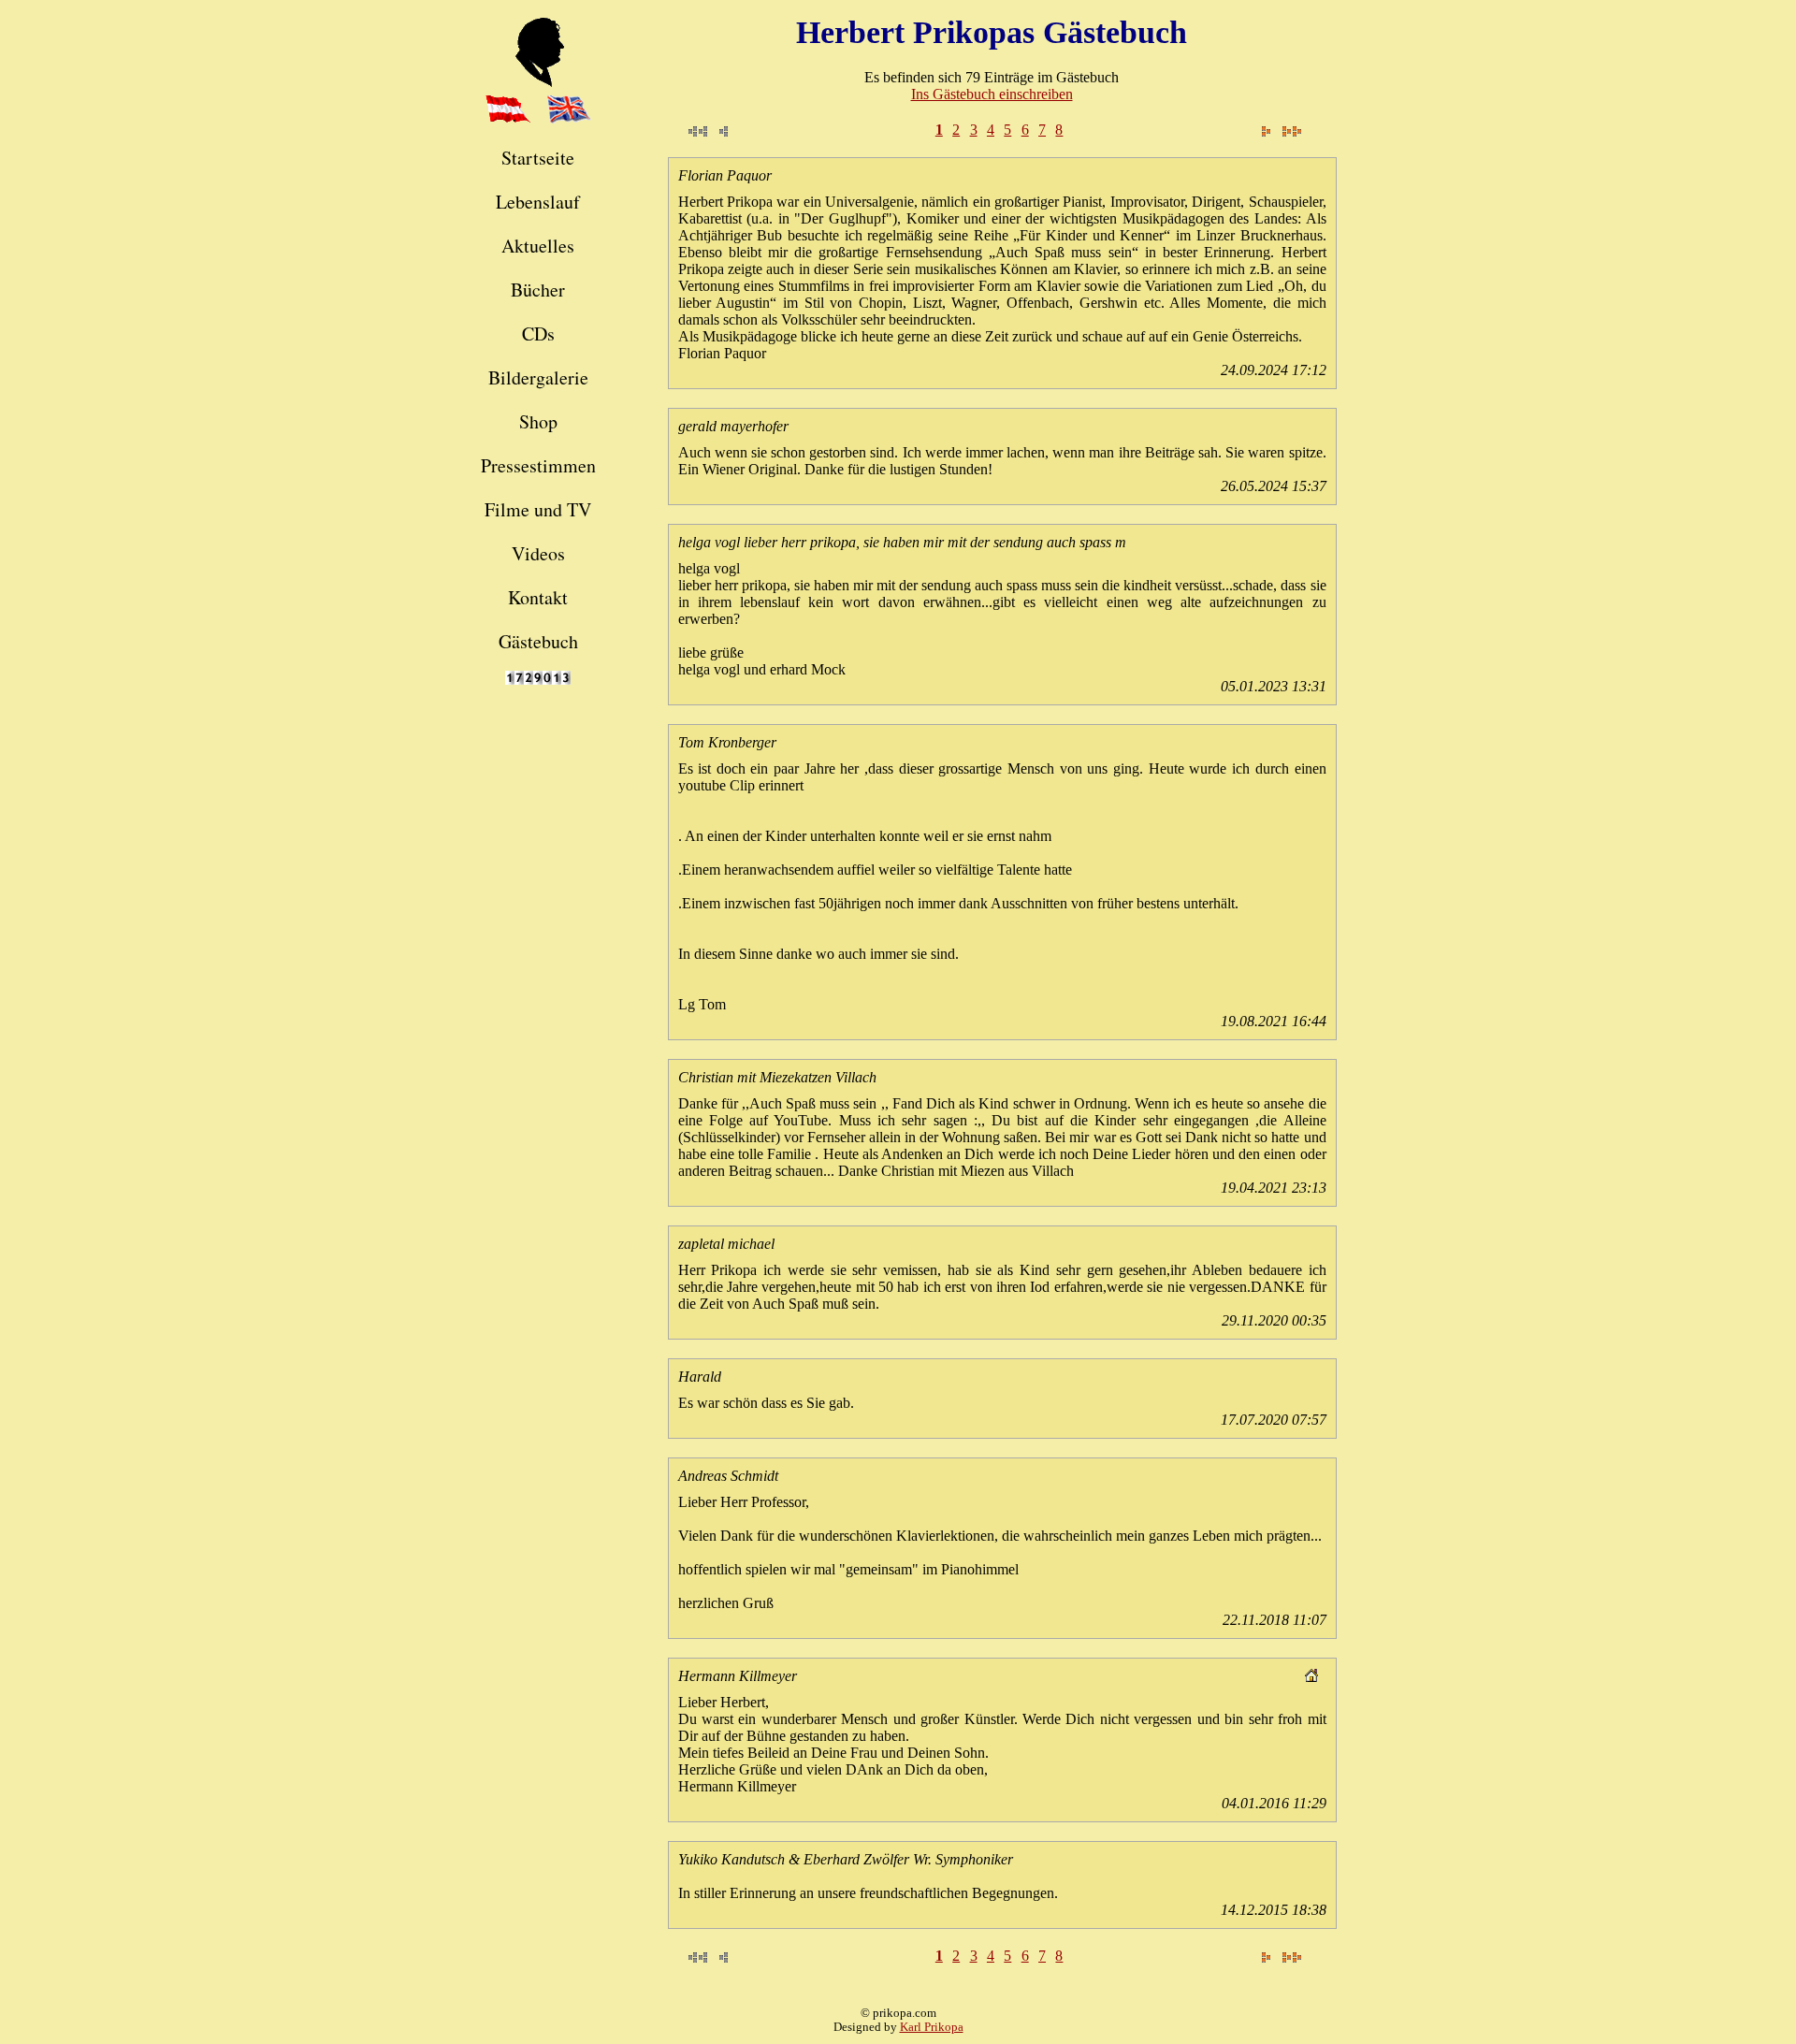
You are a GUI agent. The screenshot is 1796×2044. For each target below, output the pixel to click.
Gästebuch (538, 641)
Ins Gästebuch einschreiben (992, 94)
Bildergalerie (538, 377)
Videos (538, 553)
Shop (538, 421)
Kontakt (538, 597)
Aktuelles (538, 246)
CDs (538, 333)
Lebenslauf (538, 202)
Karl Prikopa (932, 2027)
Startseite (538, 158)
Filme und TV (538, 509)
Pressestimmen (538, 465)
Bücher (538, 290)
